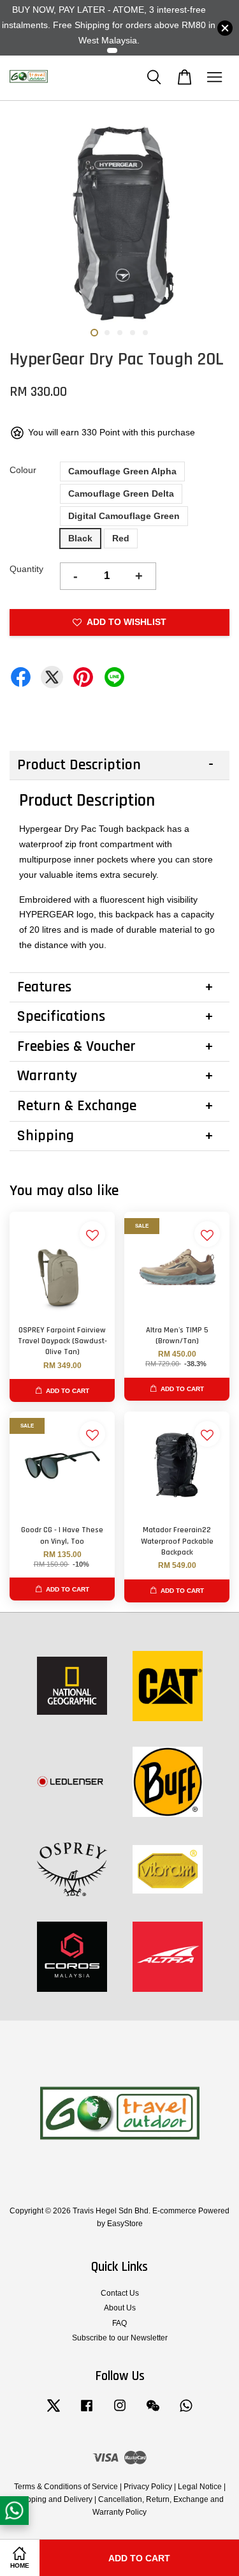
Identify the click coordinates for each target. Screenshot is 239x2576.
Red (121, 538)
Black (80, 538)
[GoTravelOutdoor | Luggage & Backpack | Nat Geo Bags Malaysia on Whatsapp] (186, 2412)
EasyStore (125, 2224)
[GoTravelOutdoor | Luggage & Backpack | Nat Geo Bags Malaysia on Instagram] (120, 2412)
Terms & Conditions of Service (66, 2487)
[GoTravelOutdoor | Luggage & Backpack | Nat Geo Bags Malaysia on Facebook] (87, 2412)
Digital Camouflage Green (124, 516)
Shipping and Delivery (54, 2499)
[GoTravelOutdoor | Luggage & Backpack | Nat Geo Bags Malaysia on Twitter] (54, 2412)
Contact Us (120, 2293)
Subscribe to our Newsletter (120, 2338)
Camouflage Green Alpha (122, 471)
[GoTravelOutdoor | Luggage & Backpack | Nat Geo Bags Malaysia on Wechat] (153, 2412)
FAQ (119, 2323)
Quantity (26, 569)
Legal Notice (200, 2487)
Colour (23, 470)
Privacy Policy (148, 2487)
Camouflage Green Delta (121, 493)
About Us (120, 2308)
